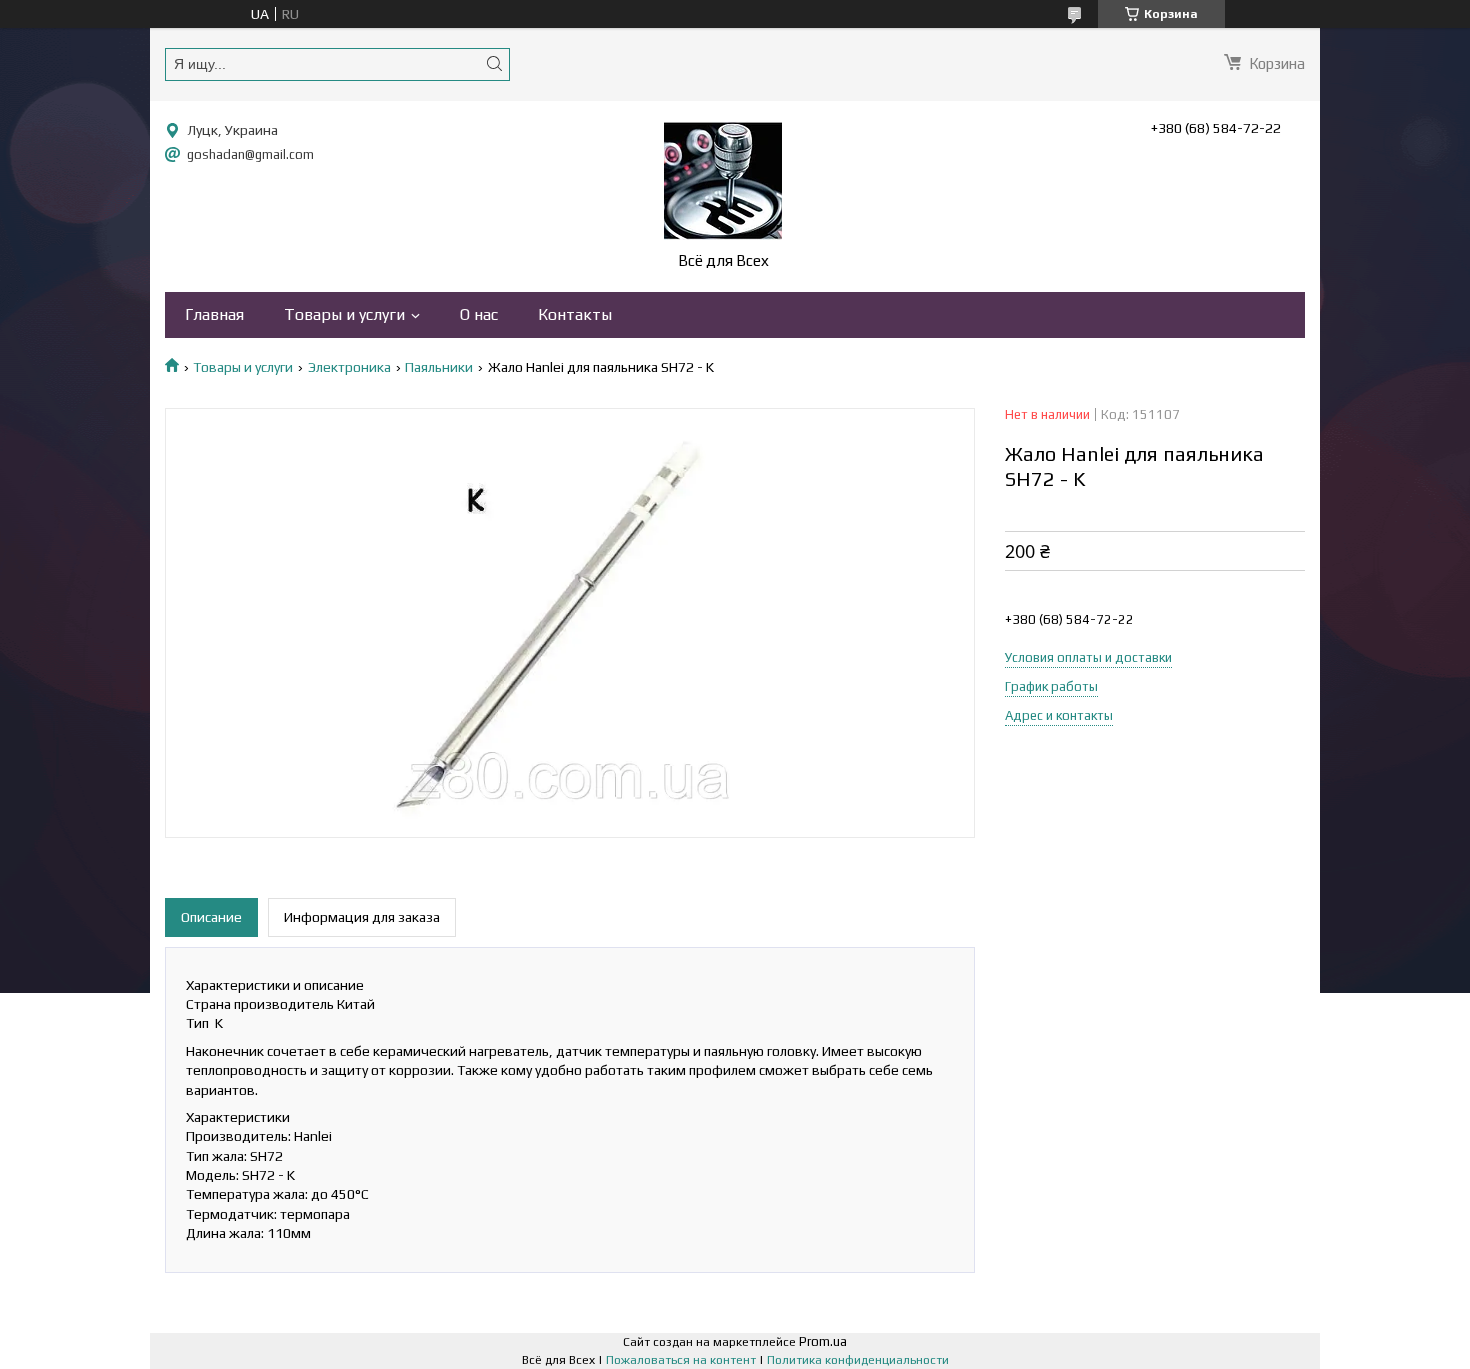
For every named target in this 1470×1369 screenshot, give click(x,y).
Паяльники (439, 367)
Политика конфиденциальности (858, 1360)
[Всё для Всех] (723, 180)
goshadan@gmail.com (250, 154)
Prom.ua (823, 1341)
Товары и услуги (344, 314)
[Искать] (494, 63)
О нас (479, 314)
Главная (214, 314)
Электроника (349, 367)
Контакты (575, 314)
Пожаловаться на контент (681, 1360)
